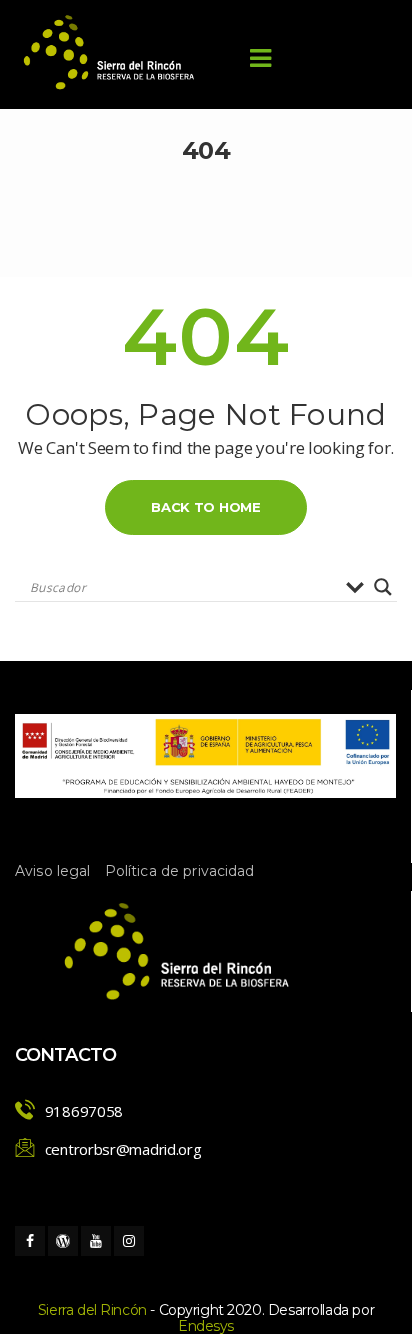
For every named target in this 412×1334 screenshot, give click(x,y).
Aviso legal (53, 871)
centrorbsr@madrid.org (123, 1149)
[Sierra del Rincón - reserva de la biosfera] (110, 52)
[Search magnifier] (383, 587)
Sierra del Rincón (92, 1310)
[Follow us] (30, 1241)
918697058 (84, 1111)
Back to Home (206, 507)
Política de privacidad (180, 871)
